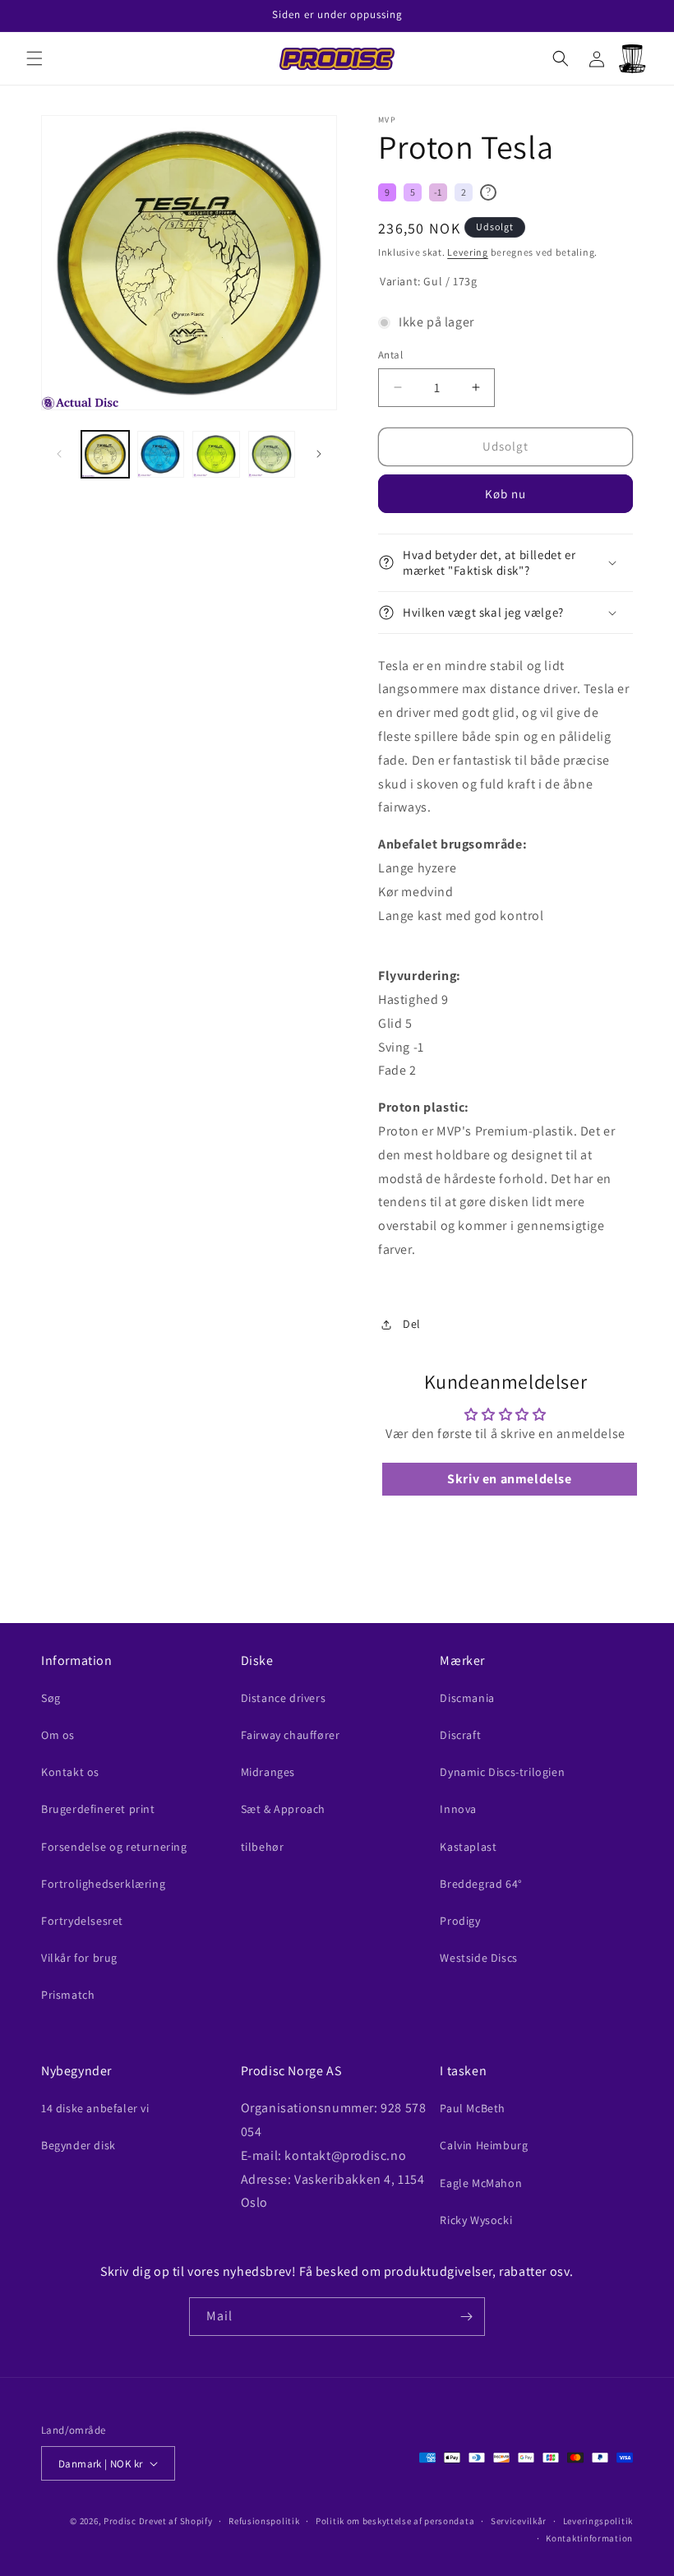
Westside (478, 1958)
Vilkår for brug (79, 1958)
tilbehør (263, 1847)
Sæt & (283, 1809)
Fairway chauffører (291, 1735)
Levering (468, 252)
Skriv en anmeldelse (509, 1479)
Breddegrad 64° (481, 1884)
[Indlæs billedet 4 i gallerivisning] (272, 455)
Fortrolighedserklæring (103, 1884)
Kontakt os (70, 1772)
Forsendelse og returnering (114, 1847)
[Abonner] (466, 2317)
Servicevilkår (519, 2521)
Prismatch (68, 1995)
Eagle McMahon (481, 2183)
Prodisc (120, 2521)
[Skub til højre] (319, 454)
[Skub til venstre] (59, 454)
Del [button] (412, 1324)
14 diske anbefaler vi (95, 2108)
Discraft (460, 1735)
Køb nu (505, 494)
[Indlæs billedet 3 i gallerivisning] (216, 455)
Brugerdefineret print (98, 1809)
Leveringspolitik (598, 2521)
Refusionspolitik (264, 2521)
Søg (51, 1698)
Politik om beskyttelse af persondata (395, 2521)
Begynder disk (78, 2145)
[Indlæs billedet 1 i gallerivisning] (105, 455)
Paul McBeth (473, 2108)
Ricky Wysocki (476, 2220)
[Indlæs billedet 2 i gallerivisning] (161, 455)
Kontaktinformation (589, 2538)
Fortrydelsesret (82, 1921)
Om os (58, 1735)
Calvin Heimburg (484, 2145)
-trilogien (502, 1772)
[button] (35, 58)
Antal (390, 355)
